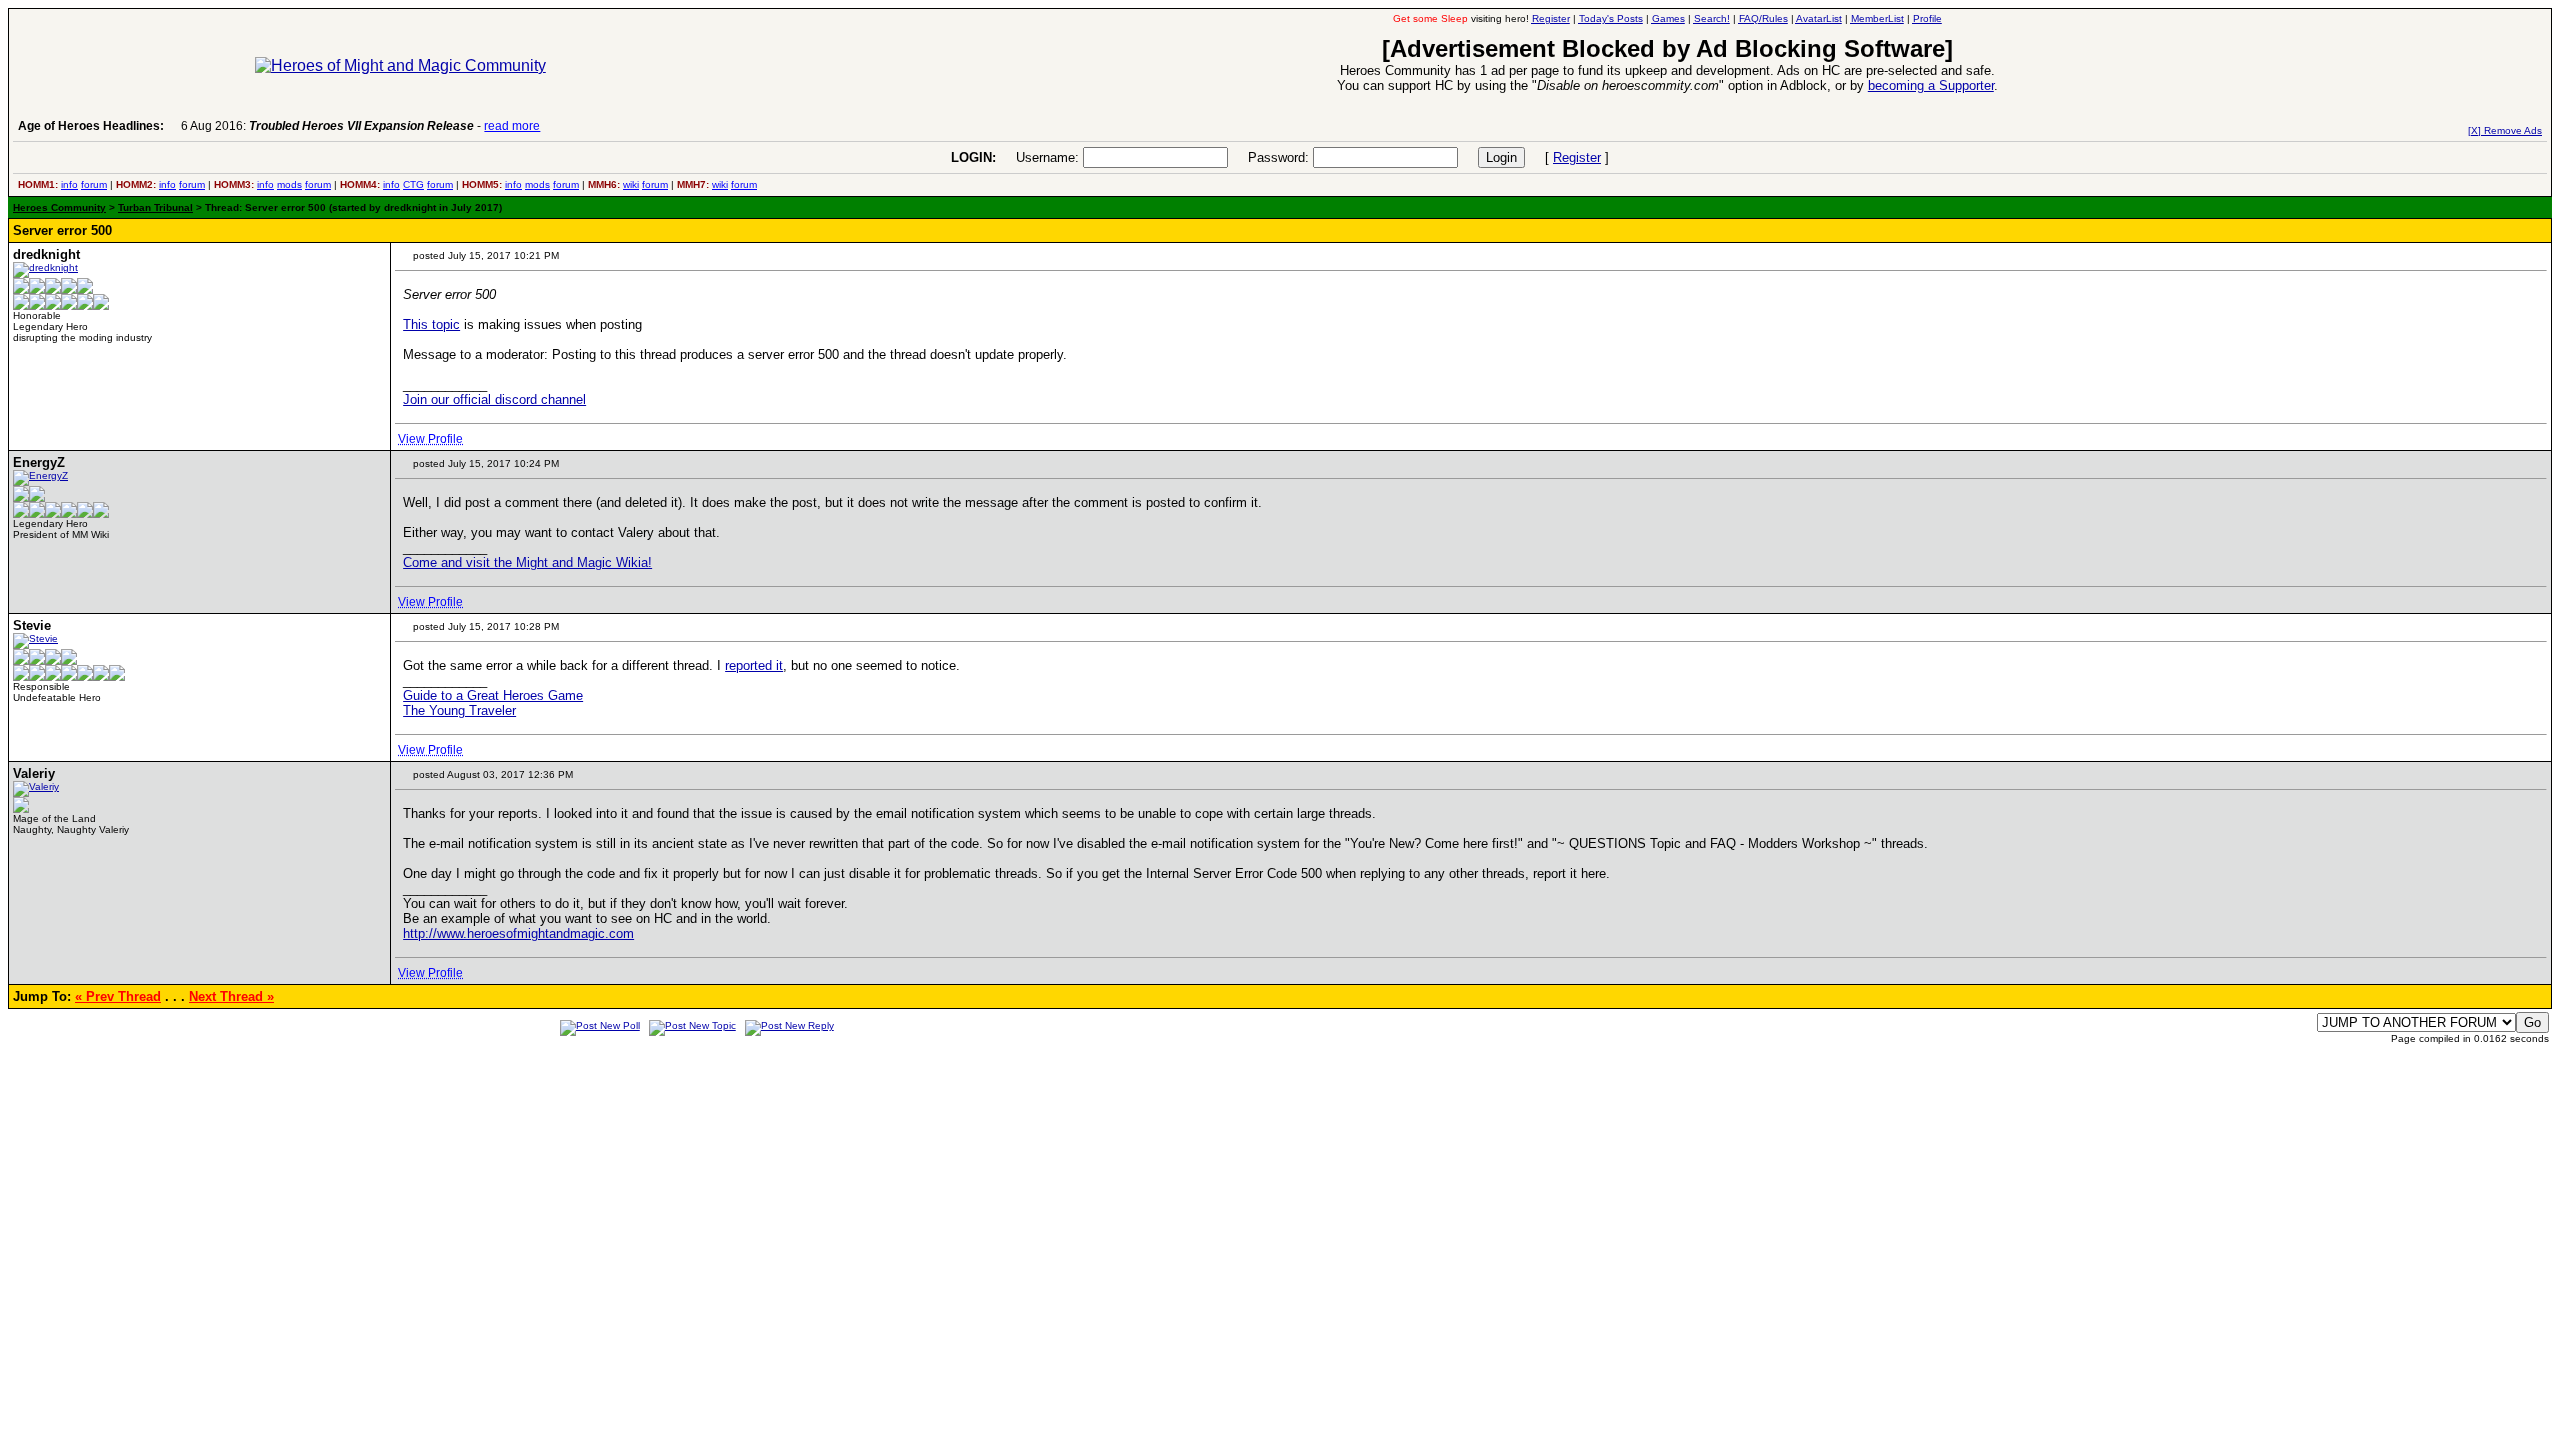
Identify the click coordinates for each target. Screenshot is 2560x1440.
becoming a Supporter (1931, 85)
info (69, 184)
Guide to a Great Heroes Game (493, 695)
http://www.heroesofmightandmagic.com (518, 933)
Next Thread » (231, 996)
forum (94, 184)
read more (512, 126)
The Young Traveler (459, 710)
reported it (754, 665)
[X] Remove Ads (2505, 130)
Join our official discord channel (494, 399)
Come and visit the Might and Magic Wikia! (527, 562)
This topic (431, 324)
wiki (631, 184)
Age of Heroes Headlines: (91, 126)
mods (289, 184)
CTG (413, 184)
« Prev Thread (118, 996)
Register (1577, 157)
